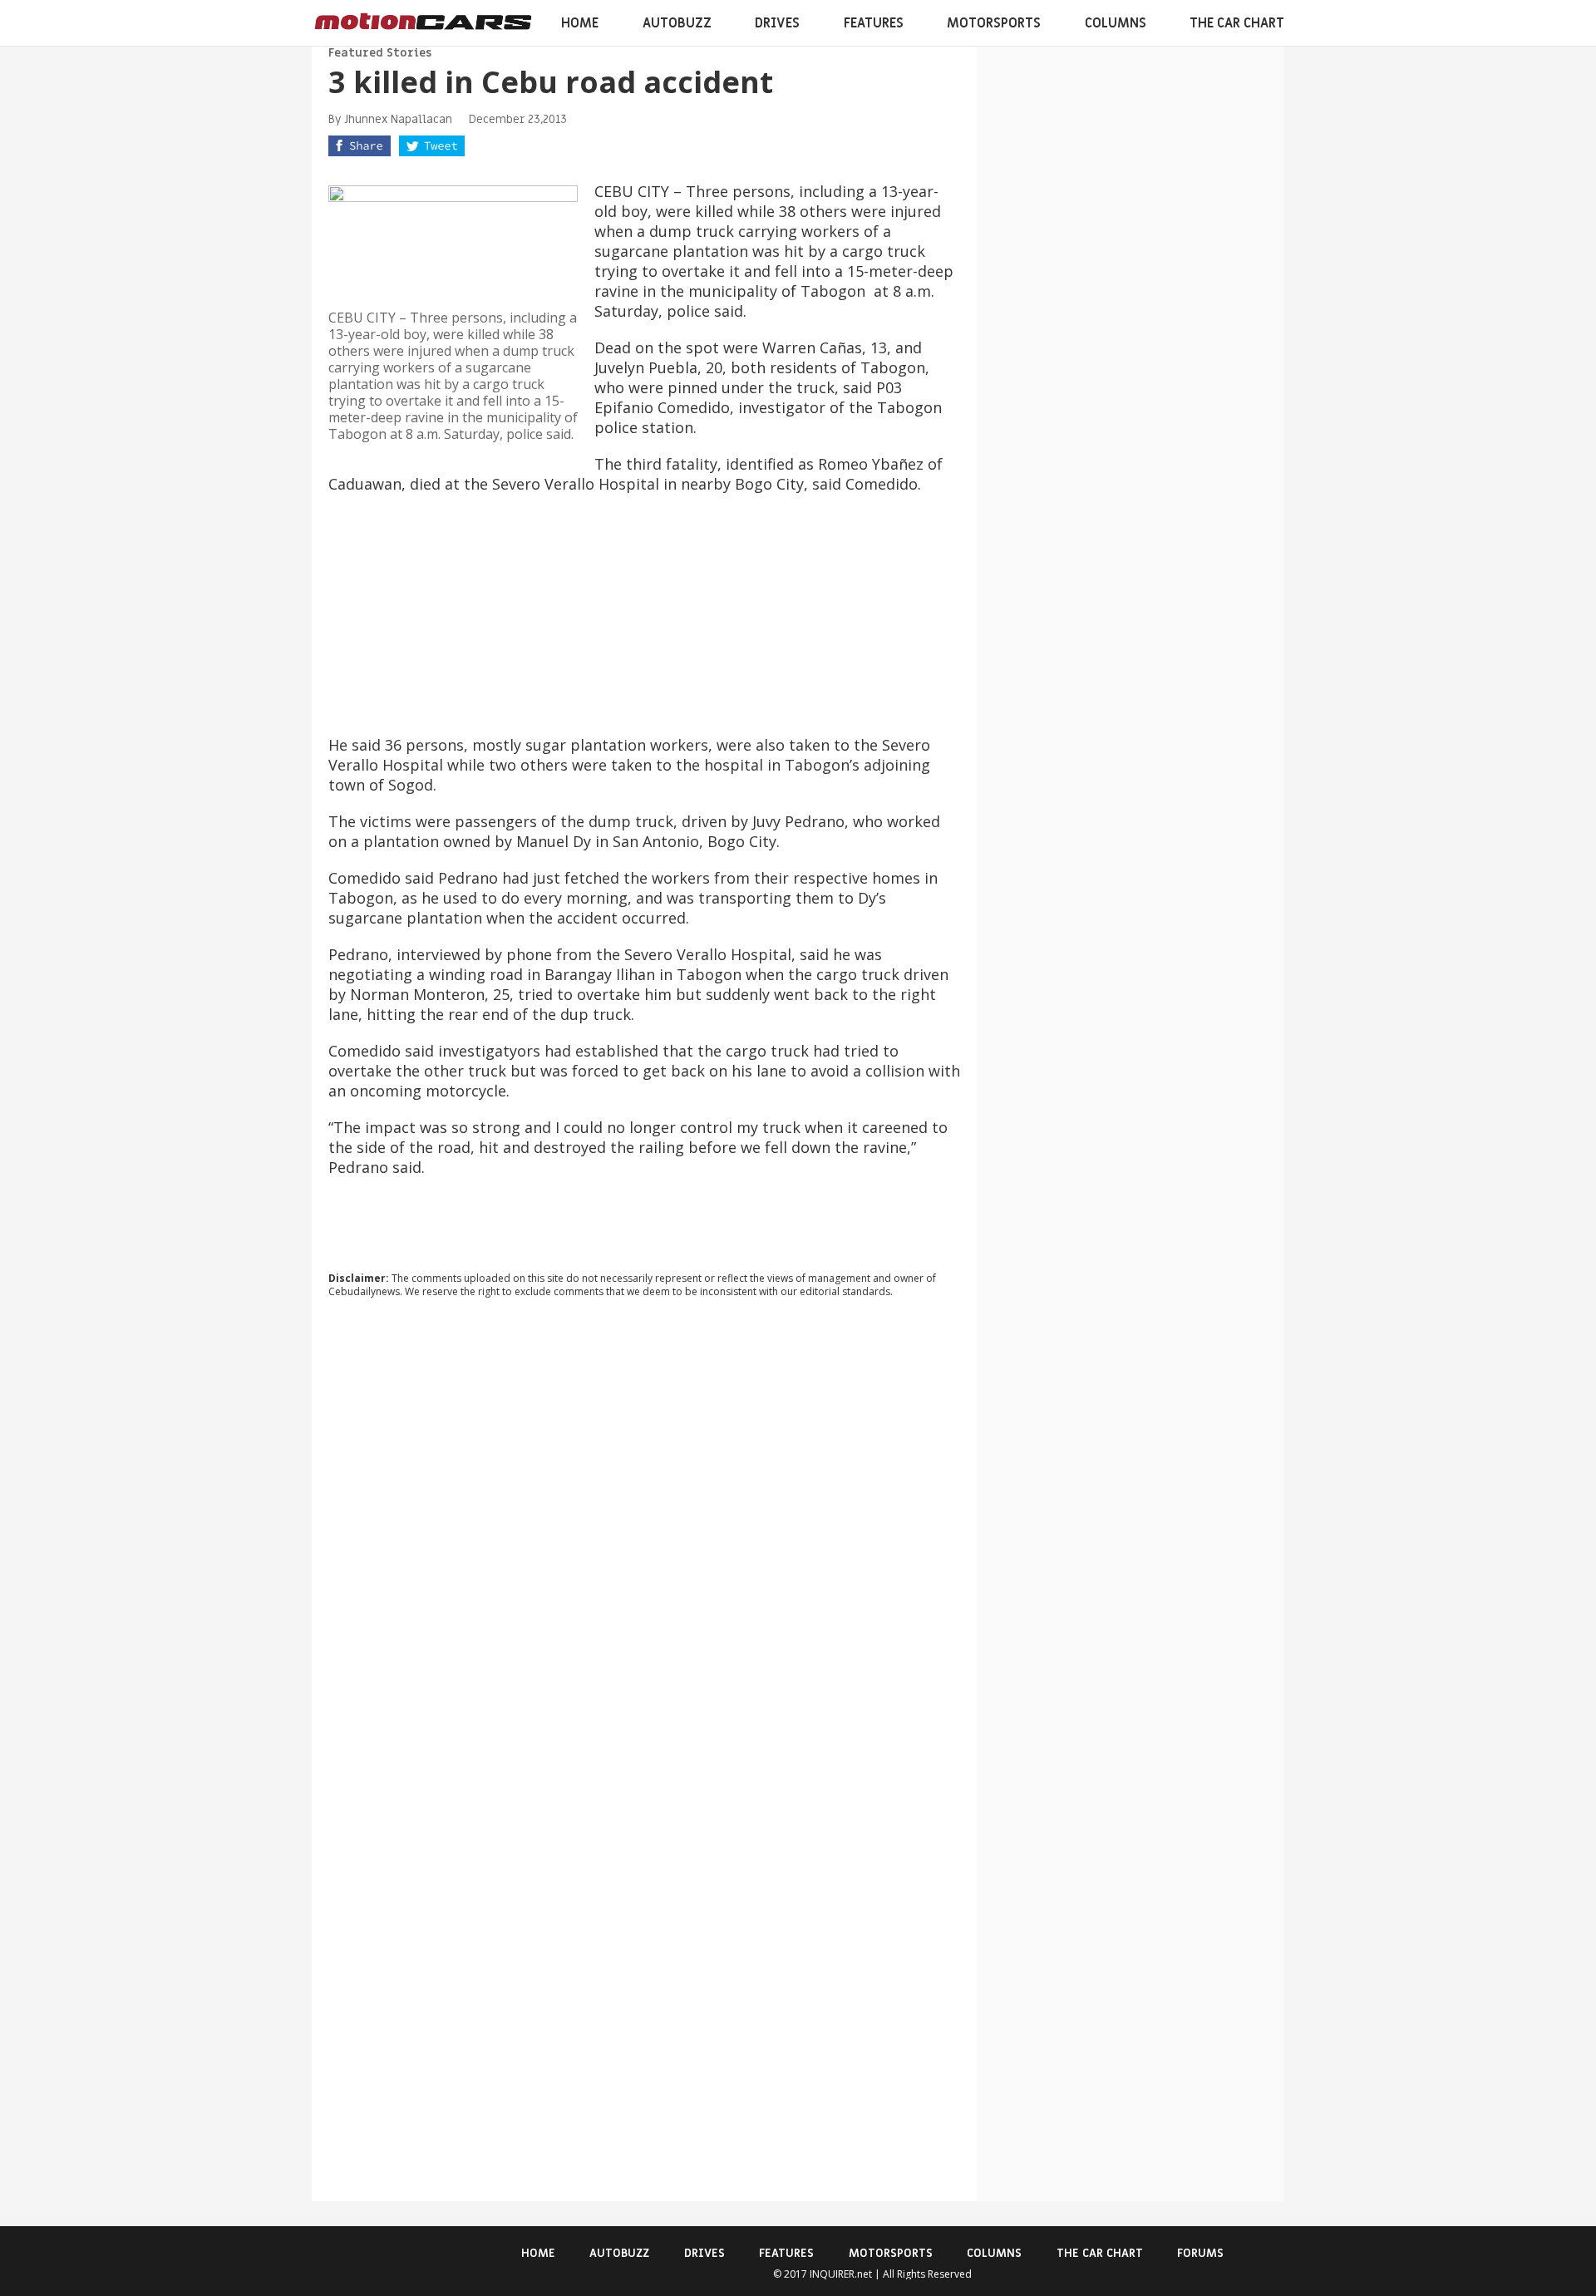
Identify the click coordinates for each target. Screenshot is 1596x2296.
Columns (1116, 23)
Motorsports (994, 23)
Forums (1200, 2253)
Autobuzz (677, 23)
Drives (777, 23)
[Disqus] (644, 1536)
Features (874, 23)
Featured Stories (380, 53)
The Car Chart (1237, 23)
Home (580, 23)
